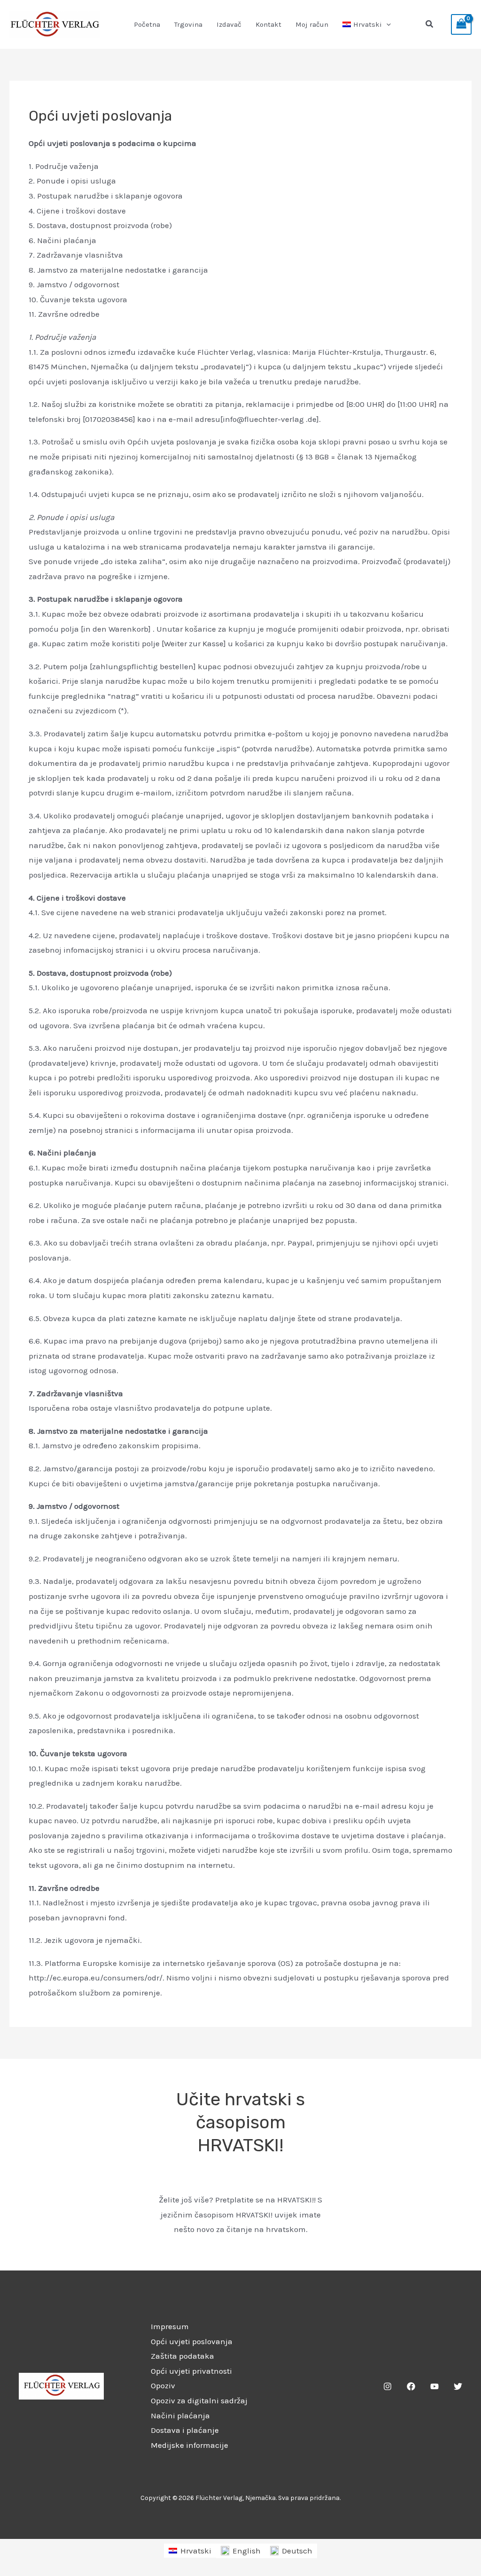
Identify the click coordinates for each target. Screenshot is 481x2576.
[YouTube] (434, 2386)
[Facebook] (411, 2386)
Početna (147, 24)
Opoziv (163, 2385)
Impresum (170, 2326)
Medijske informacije (190, 2445)
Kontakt (268, 24)
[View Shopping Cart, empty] (461, 24)
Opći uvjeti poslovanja (192, 2341)
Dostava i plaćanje (185, 2430)
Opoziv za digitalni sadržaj (199, 2400)
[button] (386, 24)
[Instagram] (388, 2386)
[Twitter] (458, 2386)
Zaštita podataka (182, 2356)
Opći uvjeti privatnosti (191, 2371)
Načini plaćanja (180, 2415)
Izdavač (229, 24)
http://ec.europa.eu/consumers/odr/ (96, 1978)
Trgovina (188, 24)
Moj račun (312, 24)
